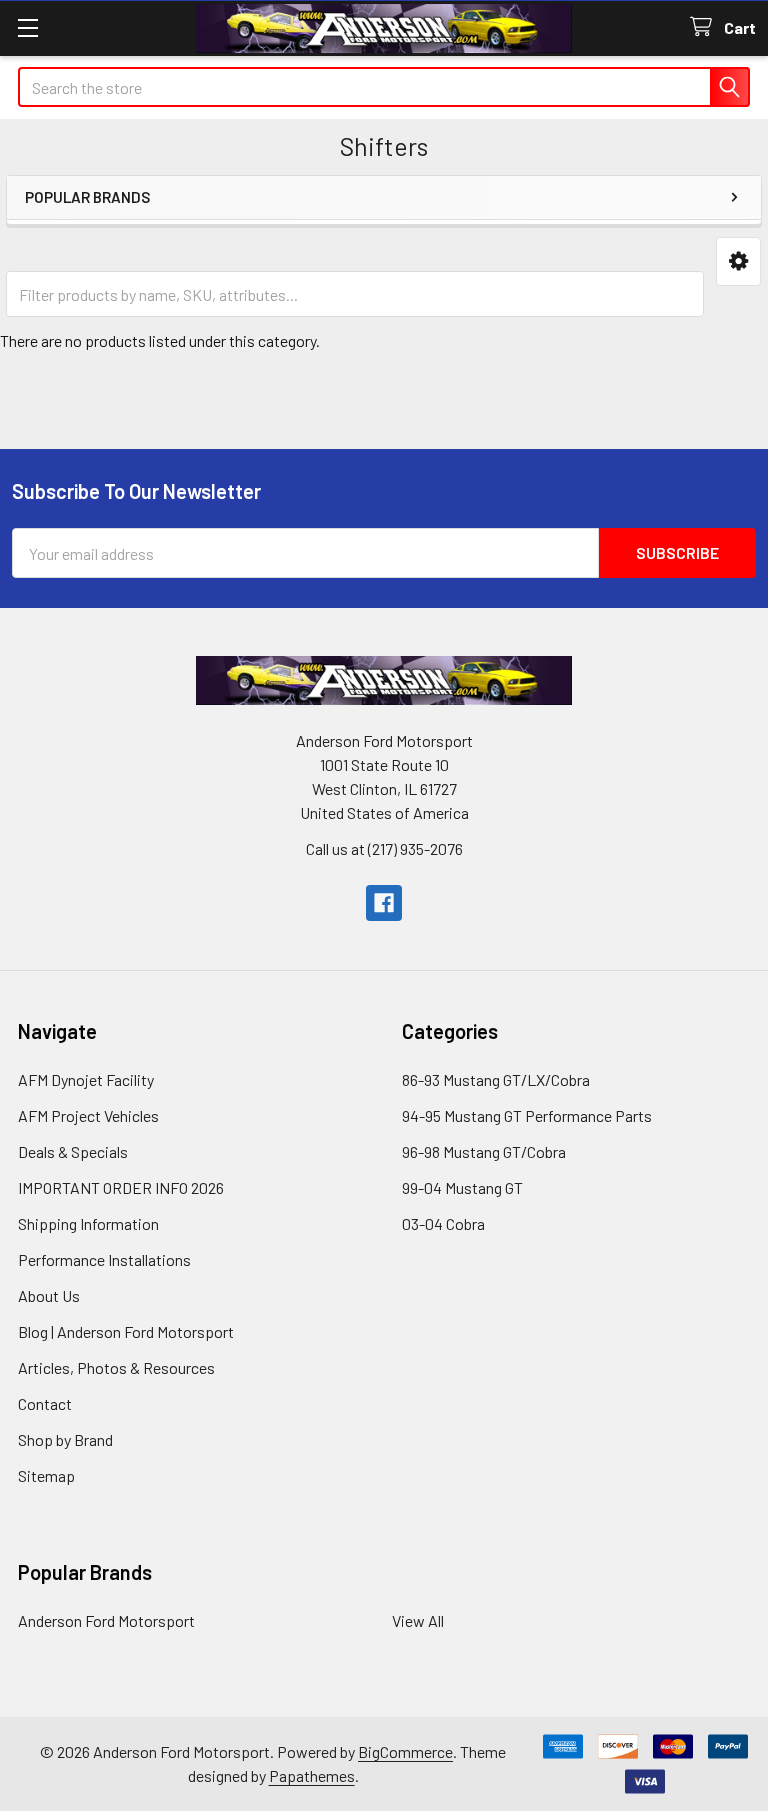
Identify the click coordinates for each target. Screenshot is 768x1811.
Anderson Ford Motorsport (106, 1620)
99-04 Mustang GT (462, 1187)
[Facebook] (384, 903)
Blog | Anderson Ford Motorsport (126, 1331)
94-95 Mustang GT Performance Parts (527, 1115)
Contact (45, 1403)
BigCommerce (405, 1751)
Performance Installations (104, 1259)
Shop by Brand (65, 1439)
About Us (49, 1295)
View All (418, 1620)
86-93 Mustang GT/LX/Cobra (496, 1079)
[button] (738, 261)
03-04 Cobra (443, 1223)
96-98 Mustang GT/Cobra (484, 1151)
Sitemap (46, 1475)
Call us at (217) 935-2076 (384, 848)
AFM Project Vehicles (88, 1115)
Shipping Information (88, 1223)
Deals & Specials (73, 1151)
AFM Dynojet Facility (86, 1079)
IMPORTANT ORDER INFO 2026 (121, 1187)
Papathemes (312, 1775)
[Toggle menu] (27, 27)
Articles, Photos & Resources (116, 1367)
